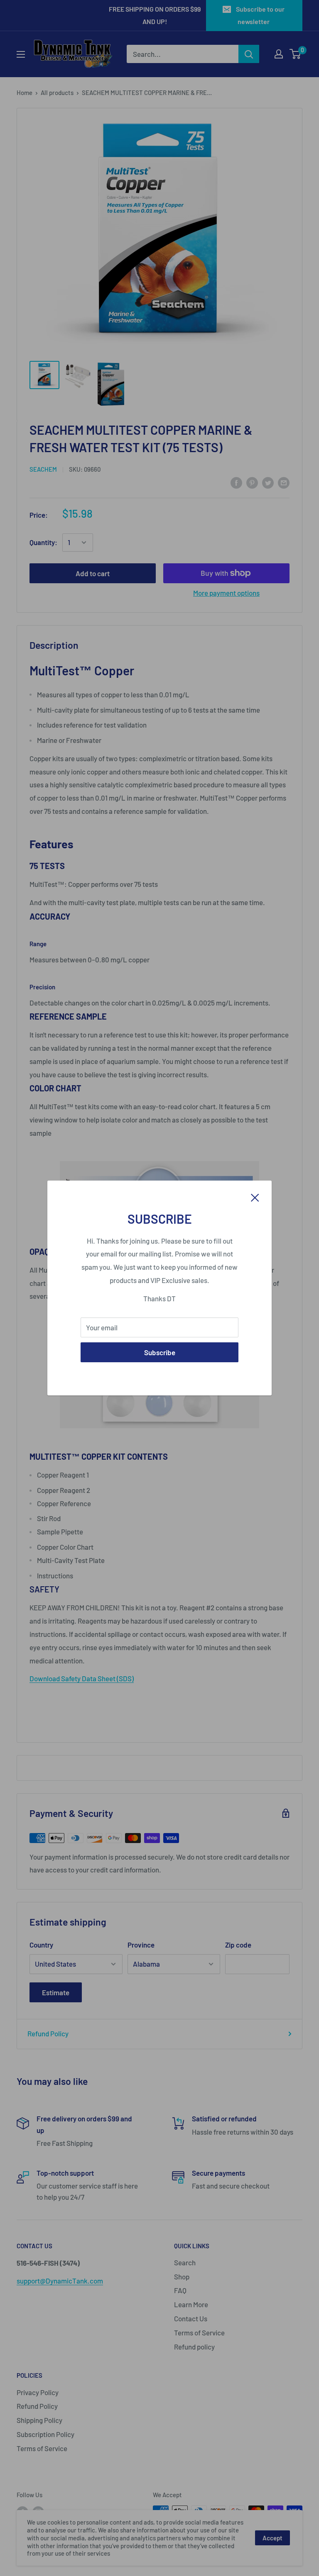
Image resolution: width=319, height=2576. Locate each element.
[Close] (255, 1197)
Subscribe (160, 1352)
